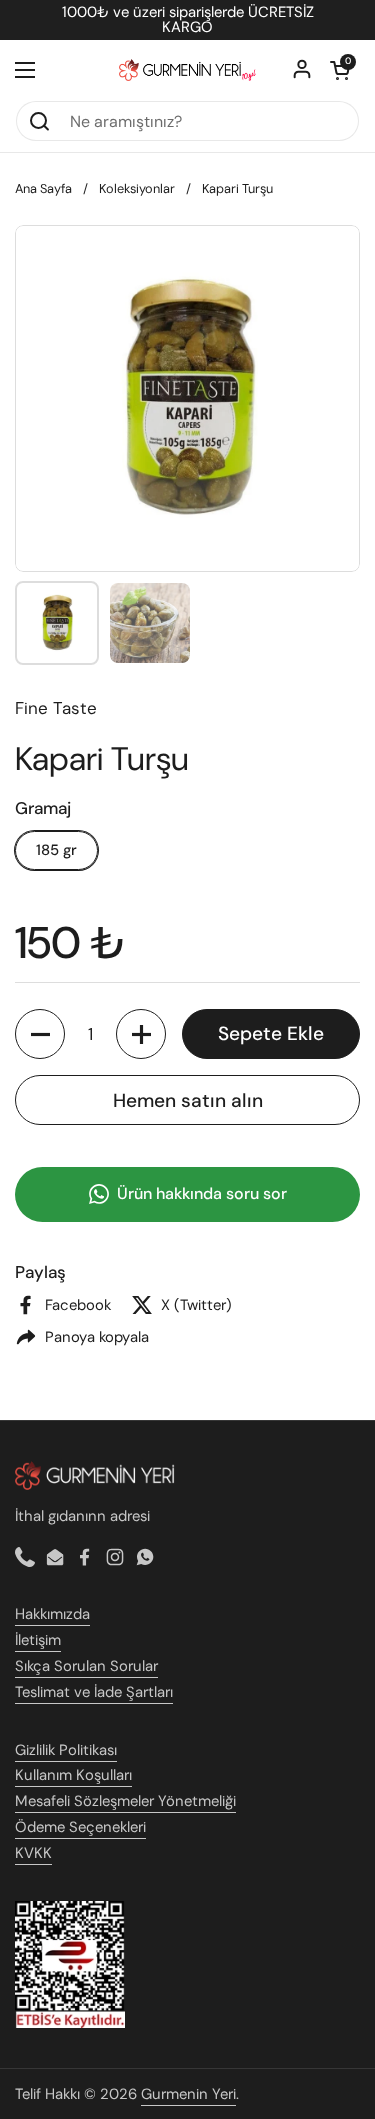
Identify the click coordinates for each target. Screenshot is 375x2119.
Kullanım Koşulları (73, 1775)
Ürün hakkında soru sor (202, 1193)
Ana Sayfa (43, 188)
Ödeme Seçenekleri (80, 1827)
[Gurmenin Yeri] (187, 70)
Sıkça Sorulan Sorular (86, 1666)
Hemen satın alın (188, 1100)
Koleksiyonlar (137, 188)
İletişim (38, 1640)
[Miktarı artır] (141, 1034)
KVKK (33, 1853)
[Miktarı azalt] (40, 1034)
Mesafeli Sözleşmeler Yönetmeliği (125, 1801)
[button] (340, 70)
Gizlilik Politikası (66, 1750)
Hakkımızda (52, 1614)
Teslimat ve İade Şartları (94, 1692)
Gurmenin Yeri (188, 2094)
